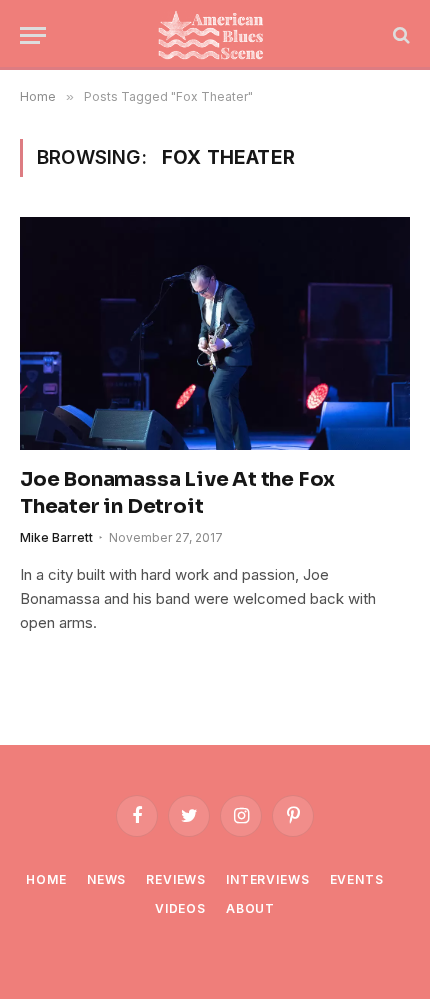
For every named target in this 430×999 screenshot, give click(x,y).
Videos (180, 908)
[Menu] (33, 35)
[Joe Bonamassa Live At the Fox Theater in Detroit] (215, 333)
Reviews (176, 879)
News (106, 879)
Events (357, 879)
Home (46, 879)
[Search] (399, 35)
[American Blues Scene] (215, 35)
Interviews (267, 879)
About (250, 908)
